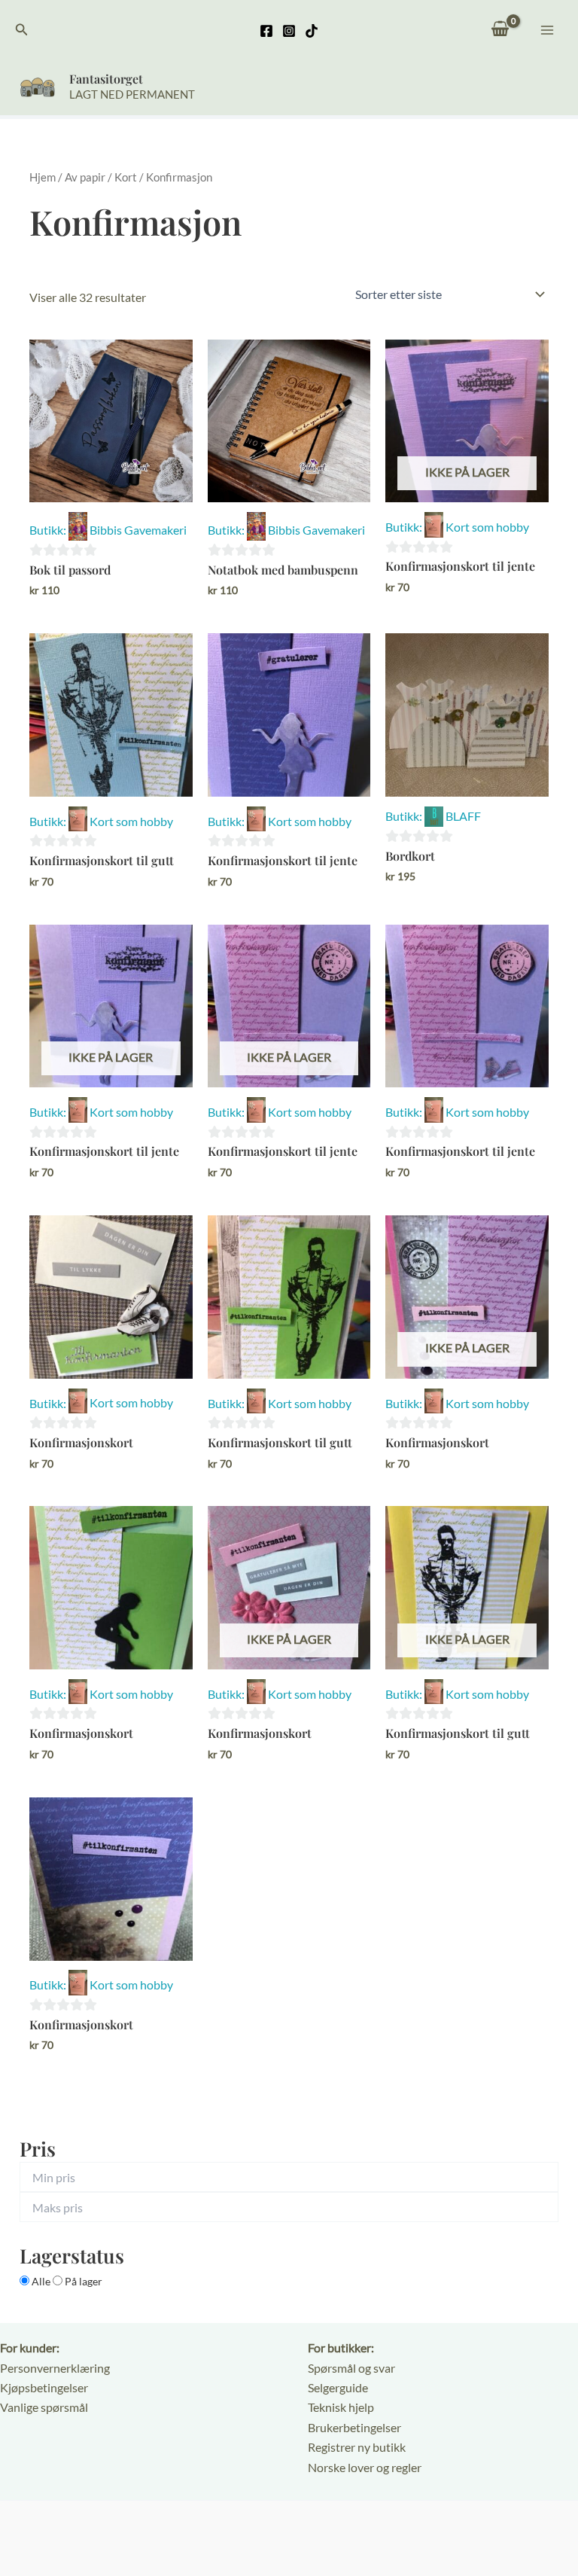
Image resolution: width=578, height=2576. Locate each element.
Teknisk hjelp (341, 2407)
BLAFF (463, 816)
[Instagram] (289, 31)
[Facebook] (266, 31)
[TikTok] (312, 31)
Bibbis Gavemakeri (138, 530)
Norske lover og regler (365, 2467)
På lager (82, 2281)
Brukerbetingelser (354, 2427)
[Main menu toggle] (547, 29)
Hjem (43, 177)
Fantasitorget (106, 79)
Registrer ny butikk (357, 2447)
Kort (126, 177)
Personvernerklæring (55, 2368)
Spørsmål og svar (351, 2368)
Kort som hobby (487, 527)
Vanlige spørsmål (44, 2407)
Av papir (85, 177)
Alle (41, 2281)
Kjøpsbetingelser (44, 2387)
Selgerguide (338, 2387)
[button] (22, 30)
